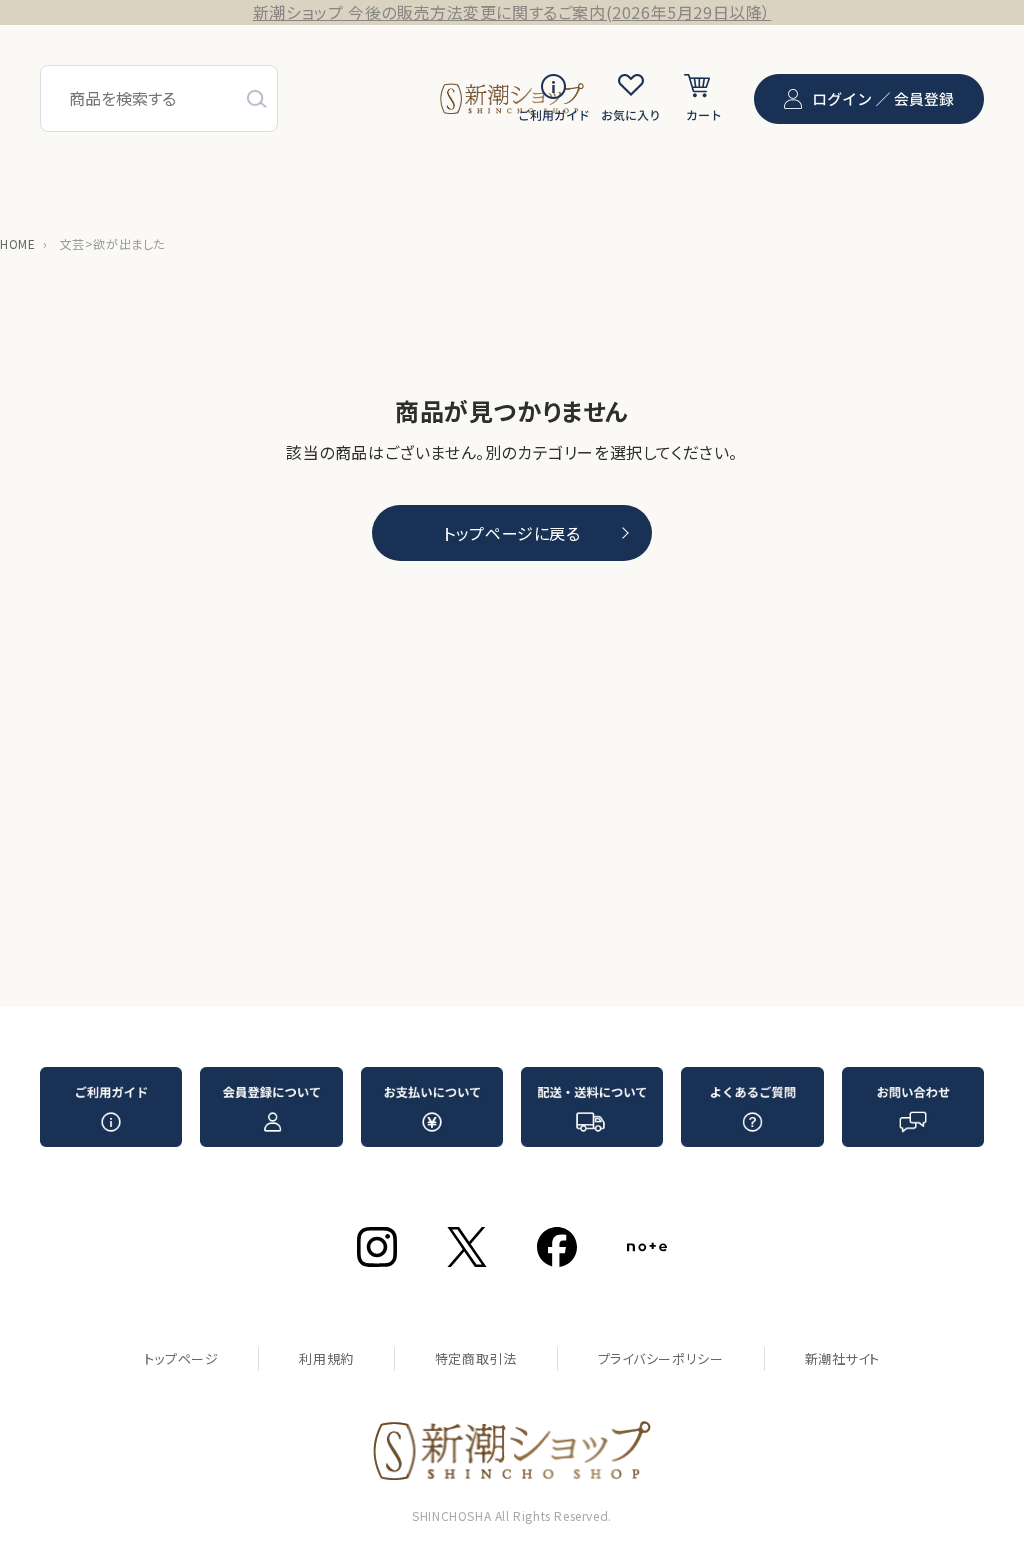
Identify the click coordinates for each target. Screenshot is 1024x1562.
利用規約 (326, 1358)
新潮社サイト (843, 1358)
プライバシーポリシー (661, 1358)
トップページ (181, 1358)
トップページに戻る (511, 533)
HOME (17, 243)
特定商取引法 (476, 1358)
